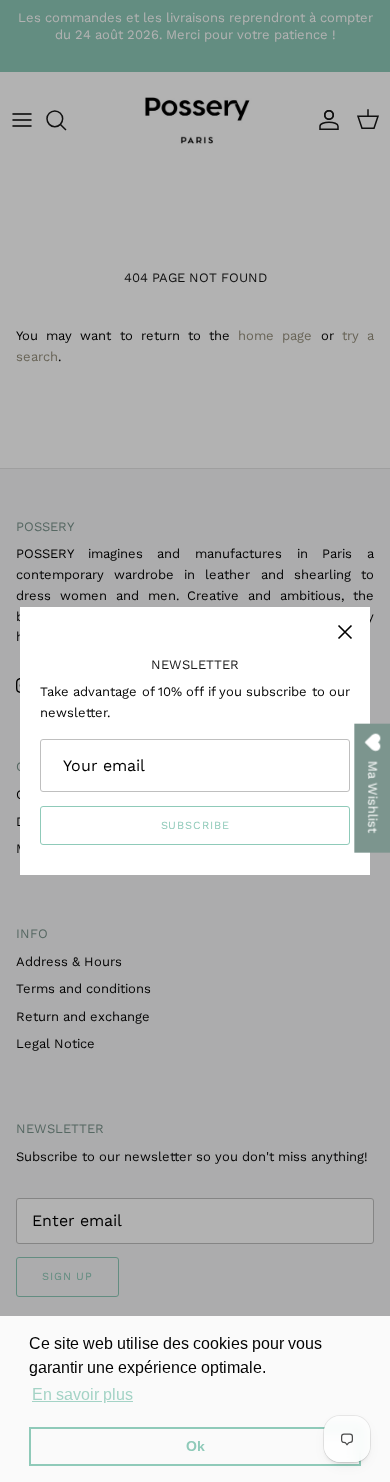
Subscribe (195, 825)
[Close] (345, 632)
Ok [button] (195, 1446)
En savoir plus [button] (82, 1394)
